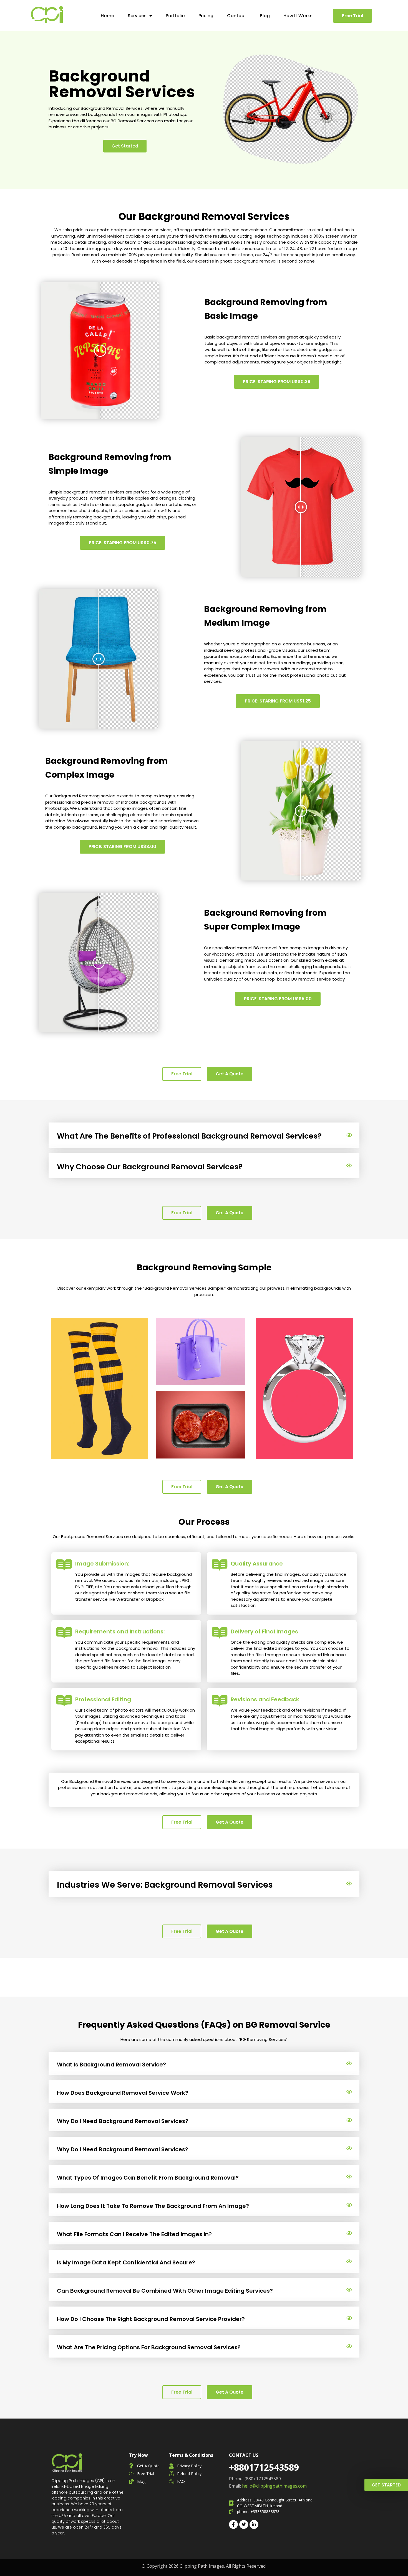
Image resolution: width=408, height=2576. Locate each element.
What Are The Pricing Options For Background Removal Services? (149, 2347)
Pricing (206, 16)
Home (107, 16)
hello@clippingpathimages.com (275, 2486)
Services (137, 16)
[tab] (204, 1135)
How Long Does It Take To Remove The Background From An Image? (153, 2206)
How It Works (298, 16)
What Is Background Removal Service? (111, 2065)
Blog (265, 16)
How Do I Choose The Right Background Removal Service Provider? (151, 2319)
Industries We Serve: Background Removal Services (165, 1885)
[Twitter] (244, 2524)
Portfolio (175, 16)
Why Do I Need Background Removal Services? (123, 2121)
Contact (237, 16)
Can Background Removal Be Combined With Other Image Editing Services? (165, 2291)
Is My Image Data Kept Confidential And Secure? (126, 2262)
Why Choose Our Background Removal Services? (150, 1167)
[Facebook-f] (233, 2524)
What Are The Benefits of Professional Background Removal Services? (189, 1136)
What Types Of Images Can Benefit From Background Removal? (148, 2178)
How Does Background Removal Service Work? (123, 2093)
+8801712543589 (264, 2467)
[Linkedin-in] (254, 2524)
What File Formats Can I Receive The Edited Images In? (134, 2234)
